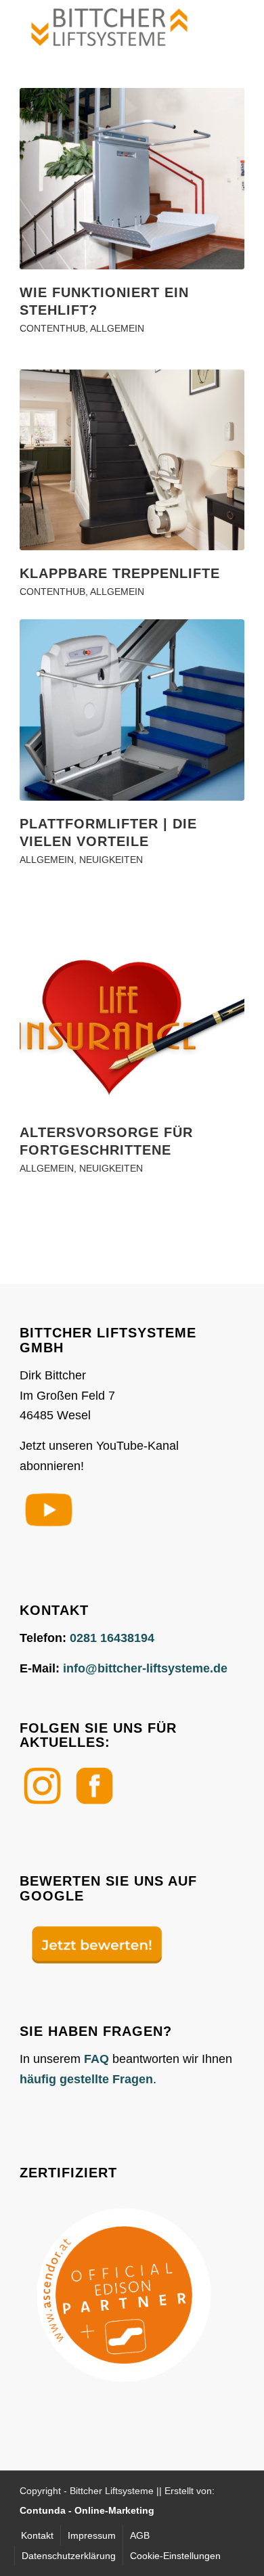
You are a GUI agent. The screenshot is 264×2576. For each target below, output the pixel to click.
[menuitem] (37, 2535)
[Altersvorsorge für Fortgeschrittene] (132, 1019)
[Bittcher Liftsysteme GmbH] (109, 27)
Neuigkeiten (111, 860)
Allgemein (117, 328)
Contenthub (52, 328)
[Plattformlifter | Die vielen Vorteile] (132, 710)
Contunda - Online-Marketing (87, 2510)
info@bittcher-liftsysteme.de (145, 1668)
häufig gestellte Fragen (86, 2079)
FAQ (96, 2059)
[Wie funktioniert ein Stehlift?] (132, 179)
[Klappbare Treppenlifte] (132, 460)
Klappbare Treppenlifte (120, 573)
